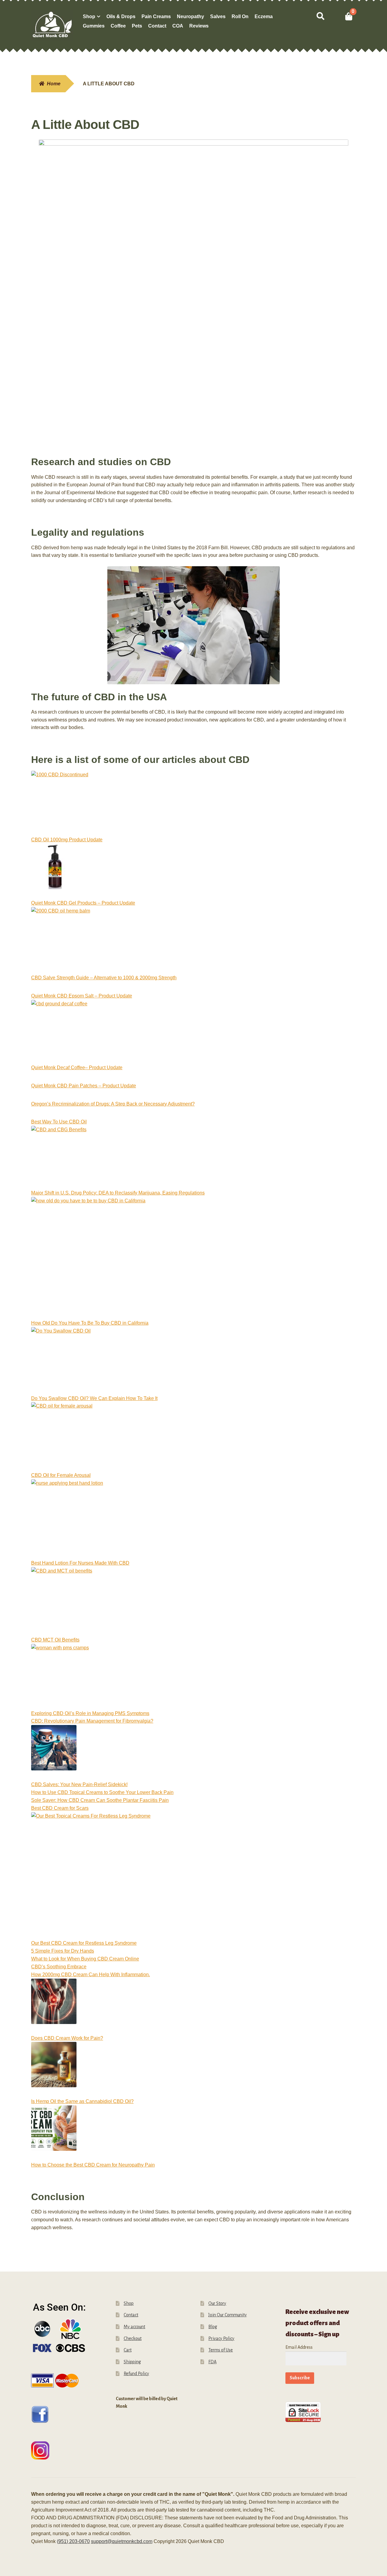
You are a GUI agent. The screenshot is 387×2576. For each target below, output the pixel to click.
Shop (89, 16)
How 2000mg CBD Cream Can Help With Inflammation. (91, 1975)
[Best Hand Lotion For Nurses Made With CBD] (67, 1519)
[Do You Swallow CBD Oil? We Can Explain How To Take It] (61, 1361)
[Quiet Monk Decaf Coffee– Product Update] (59, 1032)
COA (178, 26)
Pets (137, 26)
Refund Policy (136, 2374)
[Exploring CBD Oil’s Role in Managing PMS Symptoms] (60, 1677)
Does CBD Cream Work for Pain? (67, 2038)
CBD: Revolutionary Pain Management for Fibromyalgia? (92, 1721)
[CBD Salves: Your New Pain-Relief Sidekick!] (54, 1752)
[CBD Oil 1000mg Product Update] (60, 803)
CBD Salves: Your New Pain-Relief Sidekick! (79, 1784)
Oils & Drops (121, 16)
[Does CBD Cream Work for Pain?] (54, 2005)
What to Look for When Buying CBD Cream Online (85, 1959)
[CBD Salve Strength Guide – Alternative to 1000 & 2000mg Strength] (61, 940)
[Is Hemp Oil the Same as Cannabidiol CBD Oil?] (54, 2068)
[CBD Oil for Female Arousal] (62, 1437)
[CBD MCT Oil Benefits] (62, 1602)
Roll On (240, 16)
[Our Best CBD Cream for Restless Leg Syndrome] (91, 1876)
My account (134, 2327)
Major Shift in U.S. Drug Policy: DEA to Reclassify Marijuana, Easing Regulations (118, 1193)
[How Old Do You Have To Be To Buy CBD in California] (88, 1258)
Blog (213, 2327)
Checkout (133, 2338)
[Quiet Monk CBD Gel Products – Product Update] (54, 870)
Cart (128, 2350)
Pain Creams (156, 16)
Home (54, 84)
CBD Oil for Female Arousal (61, 1475)
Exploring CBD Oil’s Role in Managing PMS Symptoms (90, 1713)
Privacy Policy (221, 2338)
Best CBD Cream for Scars (60, 1808)
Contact (157, 26)
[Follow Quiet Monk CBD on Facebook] (67, 2415)
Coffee (118, 26)
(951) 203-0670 (73, 2541)
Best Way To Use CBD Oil (59, 1122)
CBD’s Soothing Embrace (59, 1967)
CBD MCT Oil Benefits (55, 1640)
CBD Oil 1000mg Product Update (67, 840)
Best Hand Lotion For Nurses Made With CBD (80, 1563)
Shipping (132, 2362)
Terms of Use (221, 2350)
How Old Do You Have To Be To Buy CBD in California (90, 1323)
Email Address (299, 2347)
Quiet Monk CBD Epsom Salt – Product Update (82, 996)
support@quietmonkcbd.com (122, 2541)
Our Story (217, 2303)
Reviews (199, 26)
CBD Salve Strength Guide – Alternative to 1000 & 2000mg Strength (104, 978)
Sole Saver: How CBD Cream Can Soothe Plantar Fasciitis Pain (100, 1800)
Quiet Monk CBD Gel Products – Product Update (83, 903)
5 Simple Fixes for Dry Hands (63, 1951)
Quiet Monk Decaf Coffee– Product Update (77, 1068)
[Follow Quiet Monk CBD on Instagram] (67, 2450)
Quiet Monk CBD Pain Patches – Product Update (84, 1086)
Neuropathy (190, 16)
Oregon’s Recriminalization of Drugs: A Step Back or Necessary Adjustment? (113, 1104)
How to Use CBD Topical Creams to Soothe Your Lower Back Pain (102, 1792)
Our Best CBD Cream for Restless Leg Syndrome (84, 1943)
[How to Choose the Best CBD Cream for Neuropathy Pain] (54, 2132)
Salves (218, 16)
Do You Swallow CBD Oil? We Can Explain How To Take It (94, 1398)
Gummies (94, 26)
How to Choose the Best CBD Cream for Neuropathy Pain (93, 2165)
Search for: (320, 16)
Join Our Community (228, 2315)
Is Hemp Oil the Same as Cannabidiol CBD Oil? (82, 2101)
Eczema (264, 16)
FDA (212, 2362)
